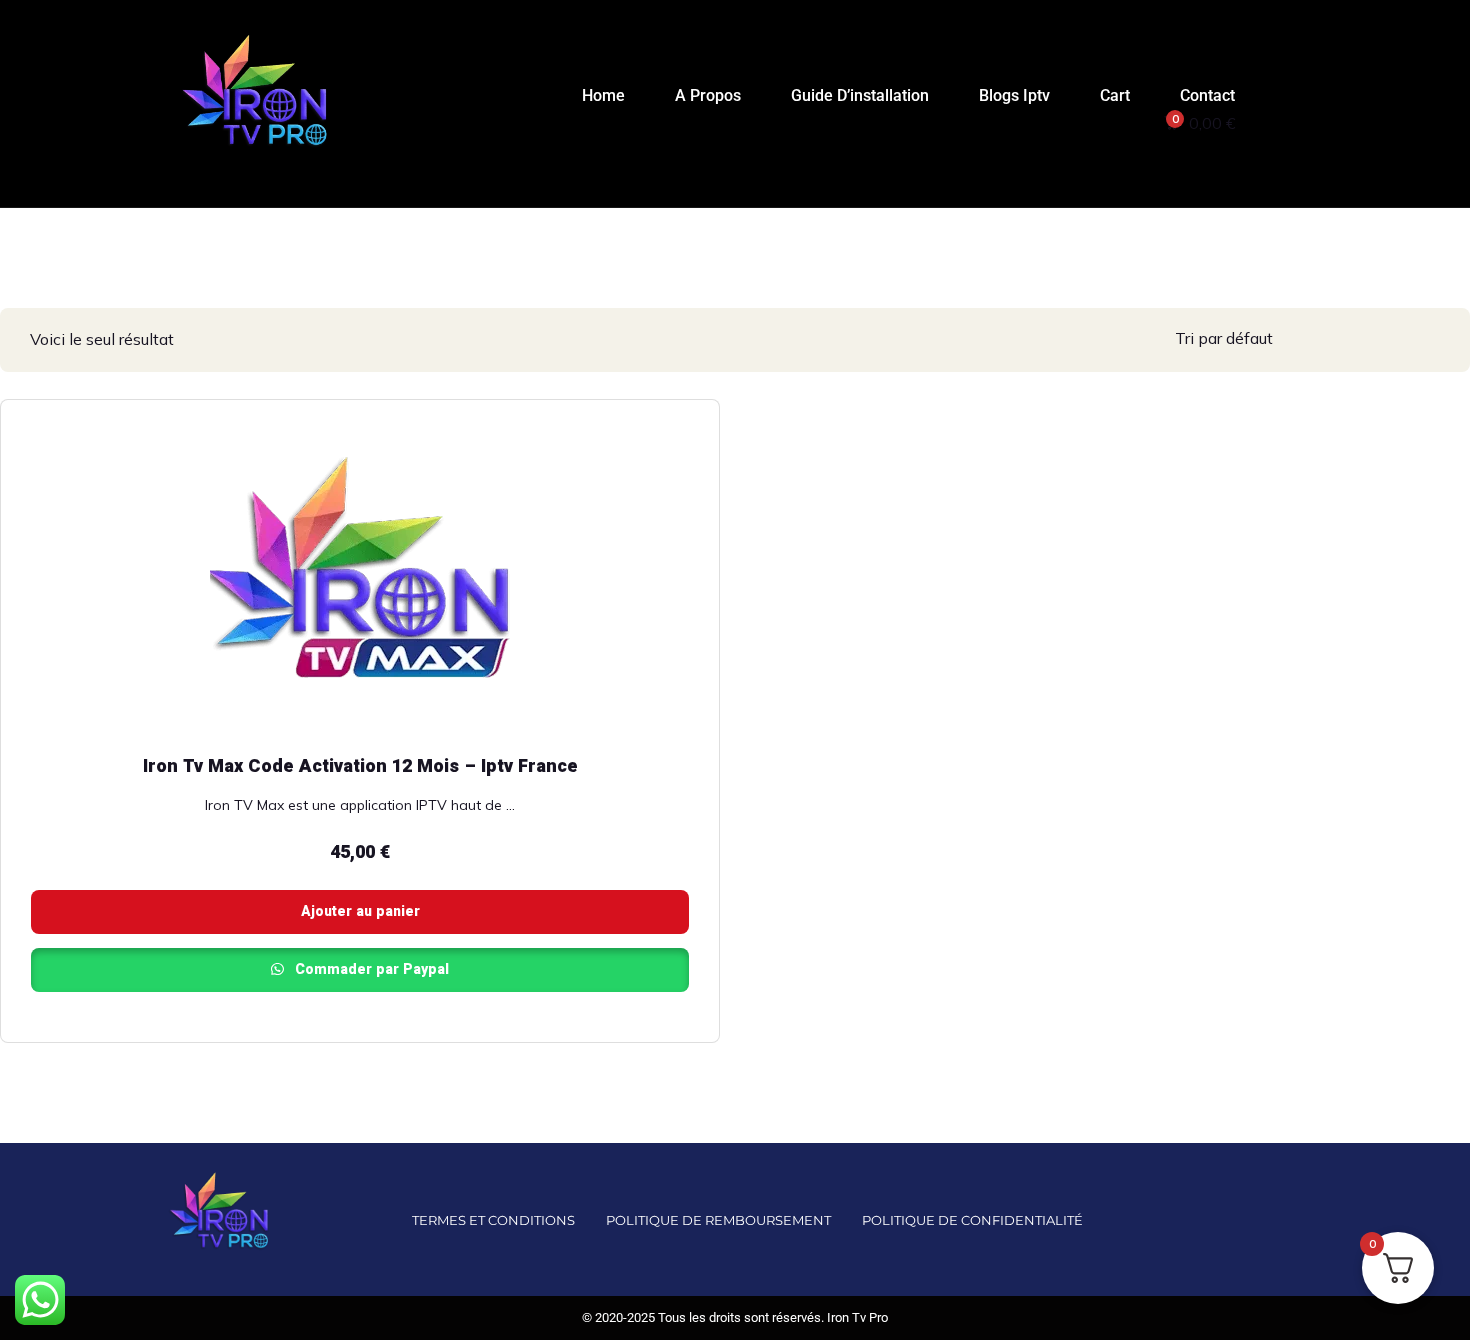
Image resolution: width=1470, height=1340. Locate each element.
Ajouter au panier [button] (360, 911)
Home (603, 95)
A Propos (708, 95)
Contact (1207, 95)
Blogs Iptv (1014, 95)
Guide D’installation (860, 95)
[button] (1285, 105)
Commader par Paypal (370, 969)
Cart (1115, 95)
